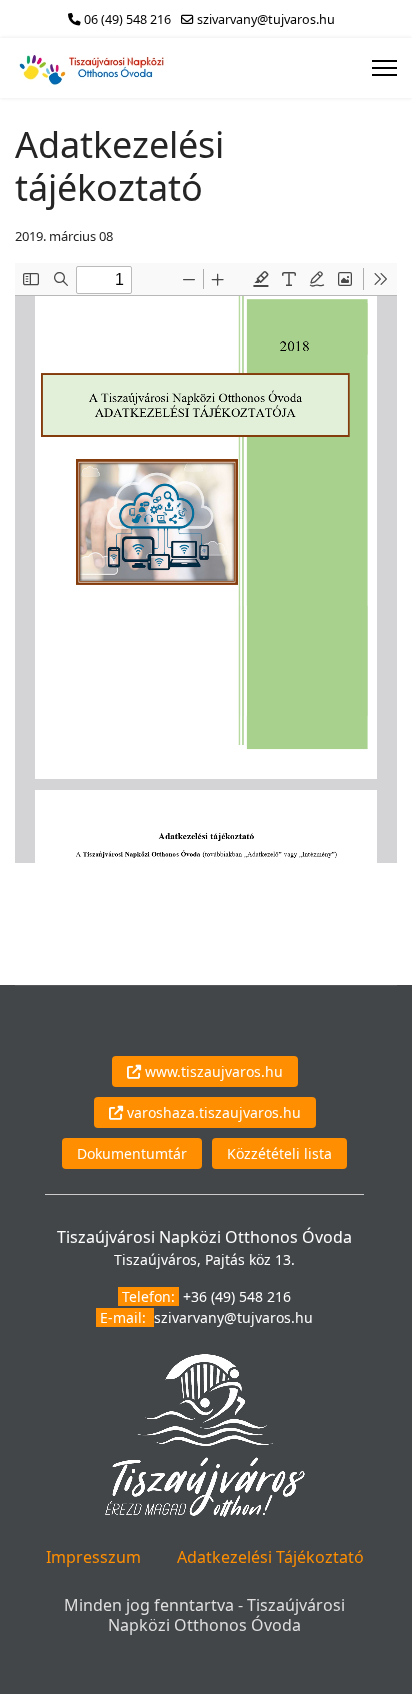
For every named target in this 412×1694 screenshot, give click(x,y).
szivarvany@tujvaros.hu (266, 19)
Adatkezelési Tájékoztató (270, 1557)
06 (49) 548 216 (127, 19)
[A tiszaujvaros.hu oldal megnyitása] (205, 1433)
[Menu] (384, 68)
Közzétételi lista (279, 1153)
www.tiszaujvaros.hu (212, 1071)
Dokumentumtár (132, 1153)
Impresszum (93, 1557)
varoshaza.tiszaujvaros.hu (212, 1112)
